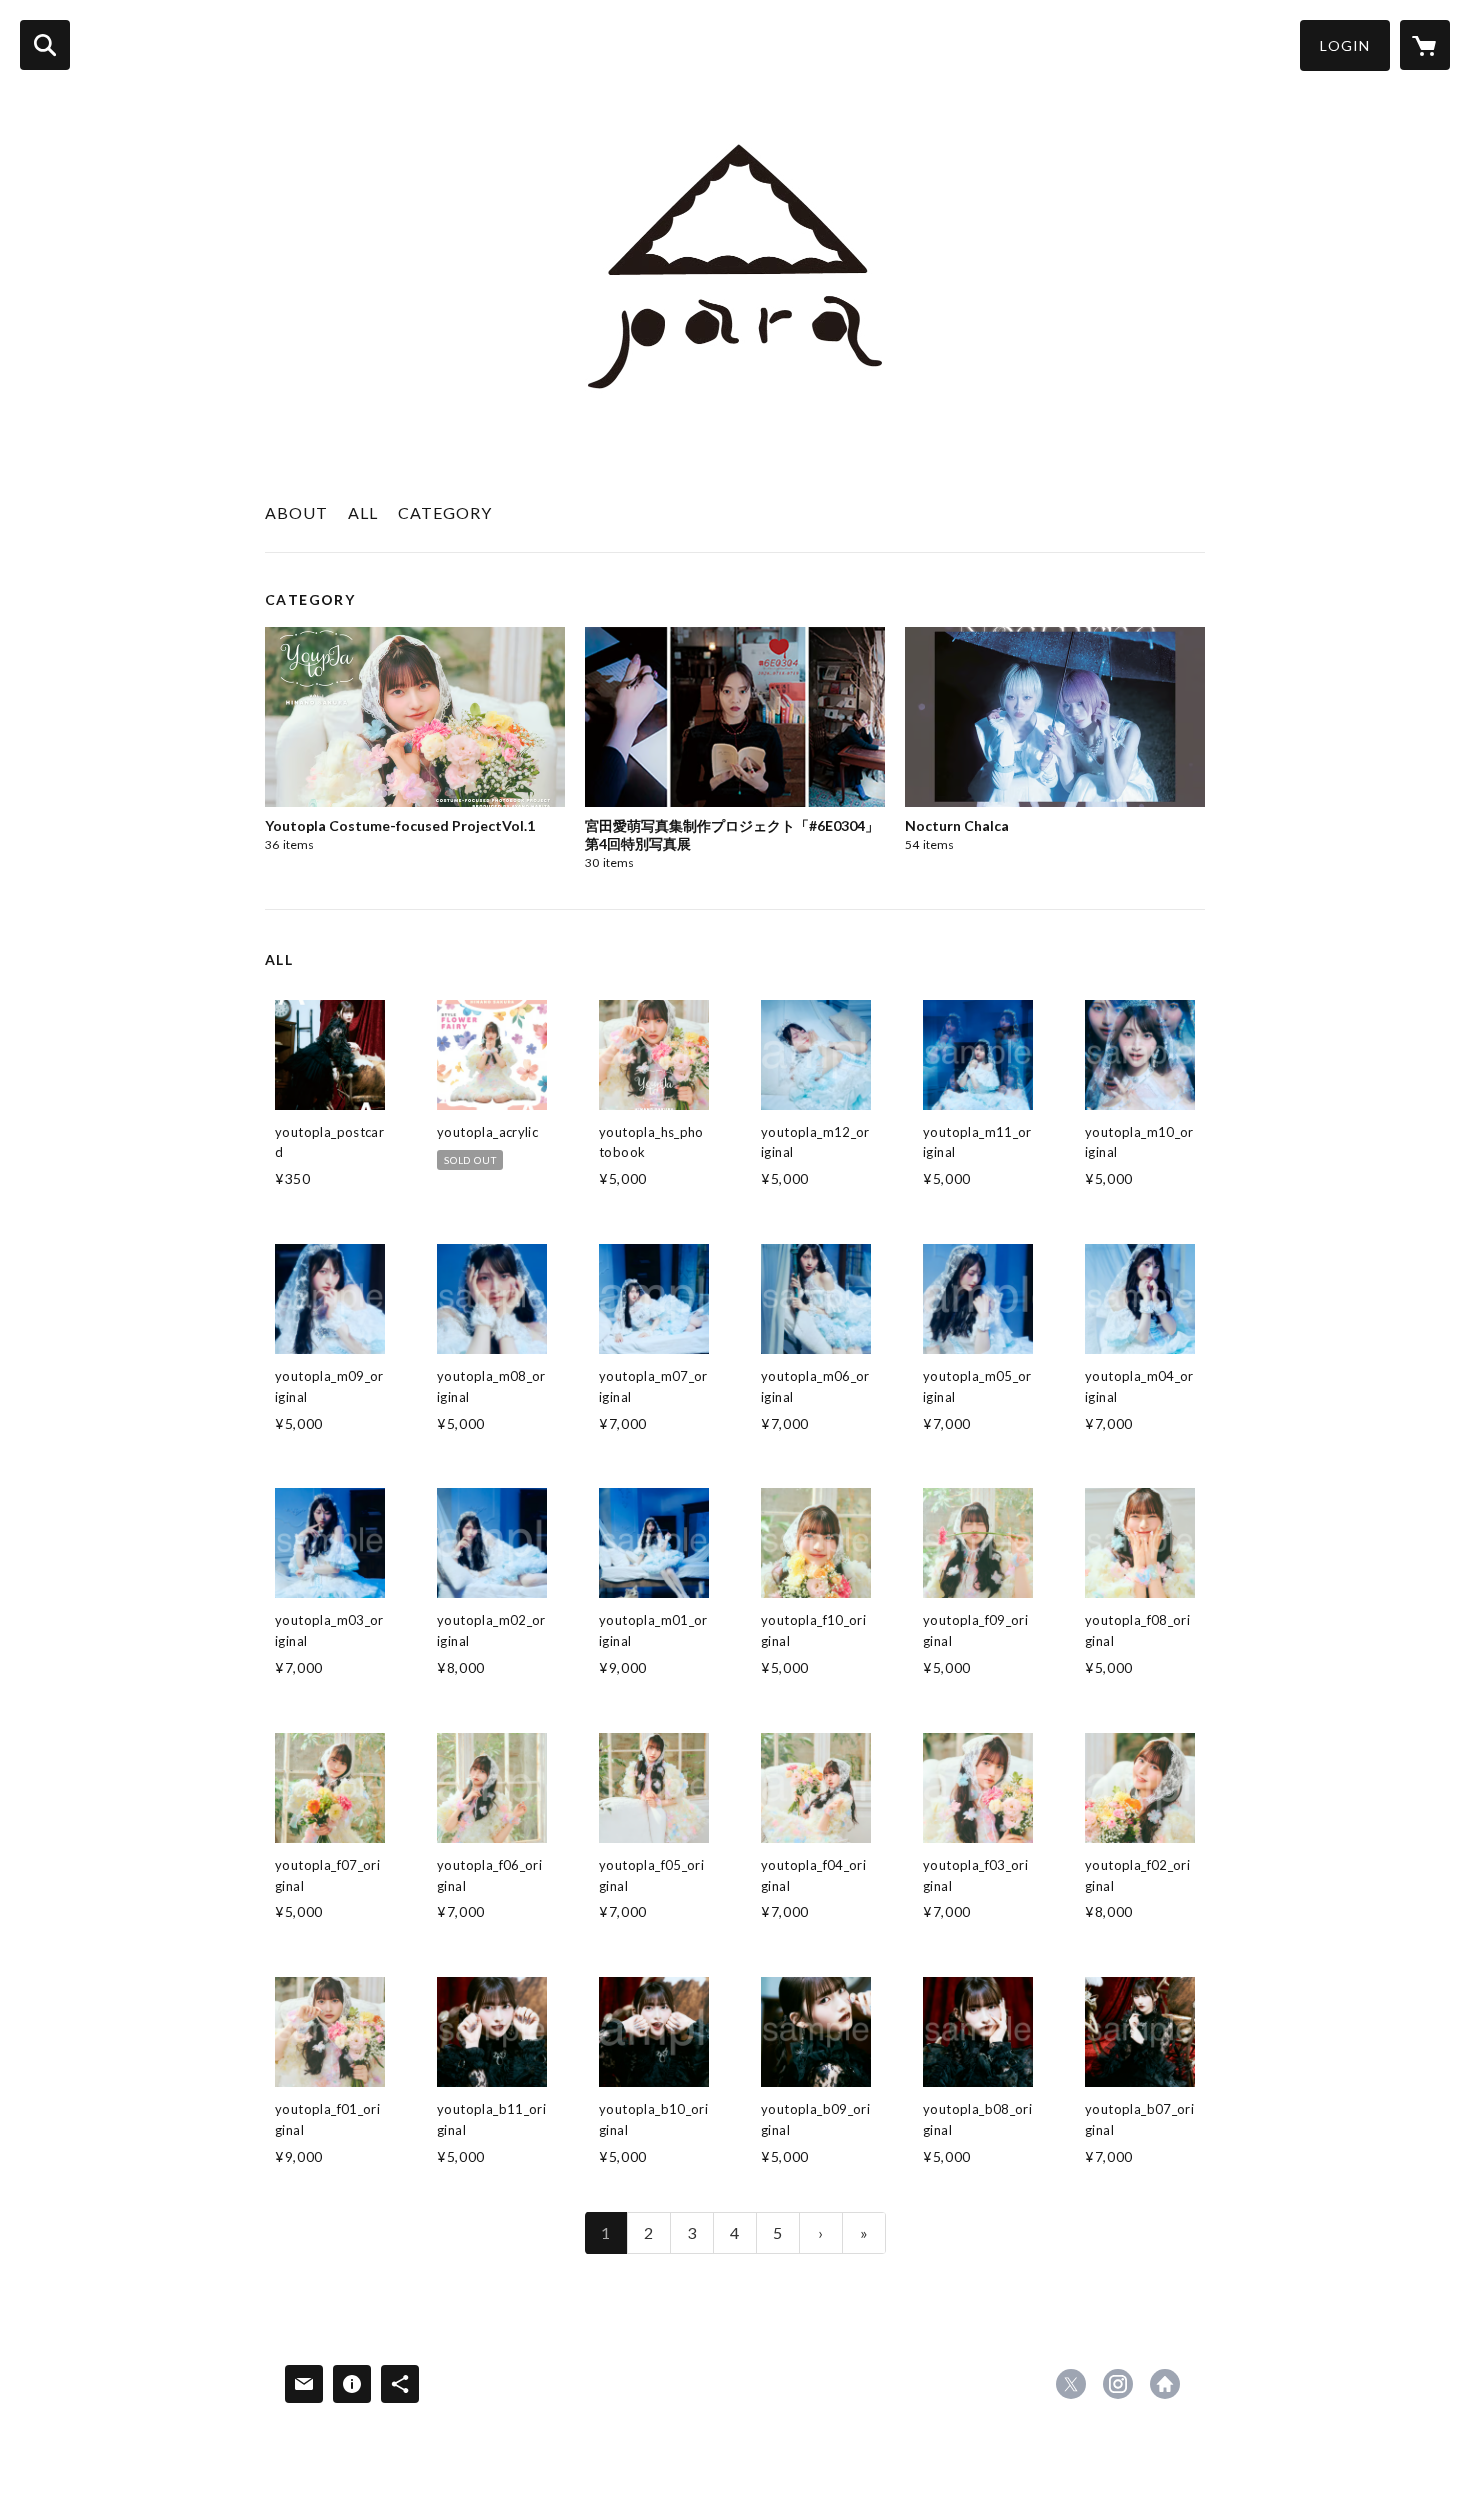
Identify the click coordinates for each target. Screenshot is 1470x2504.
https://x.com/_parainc (1071, 2384)
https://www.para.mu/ (1165, 2384)
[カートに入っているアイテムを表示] (1425, 45)
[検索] (45, 45)
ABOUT (296, 512)
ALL (363, 512)
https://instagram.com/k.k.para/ (1118, 2384)
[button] (1345, 45)
